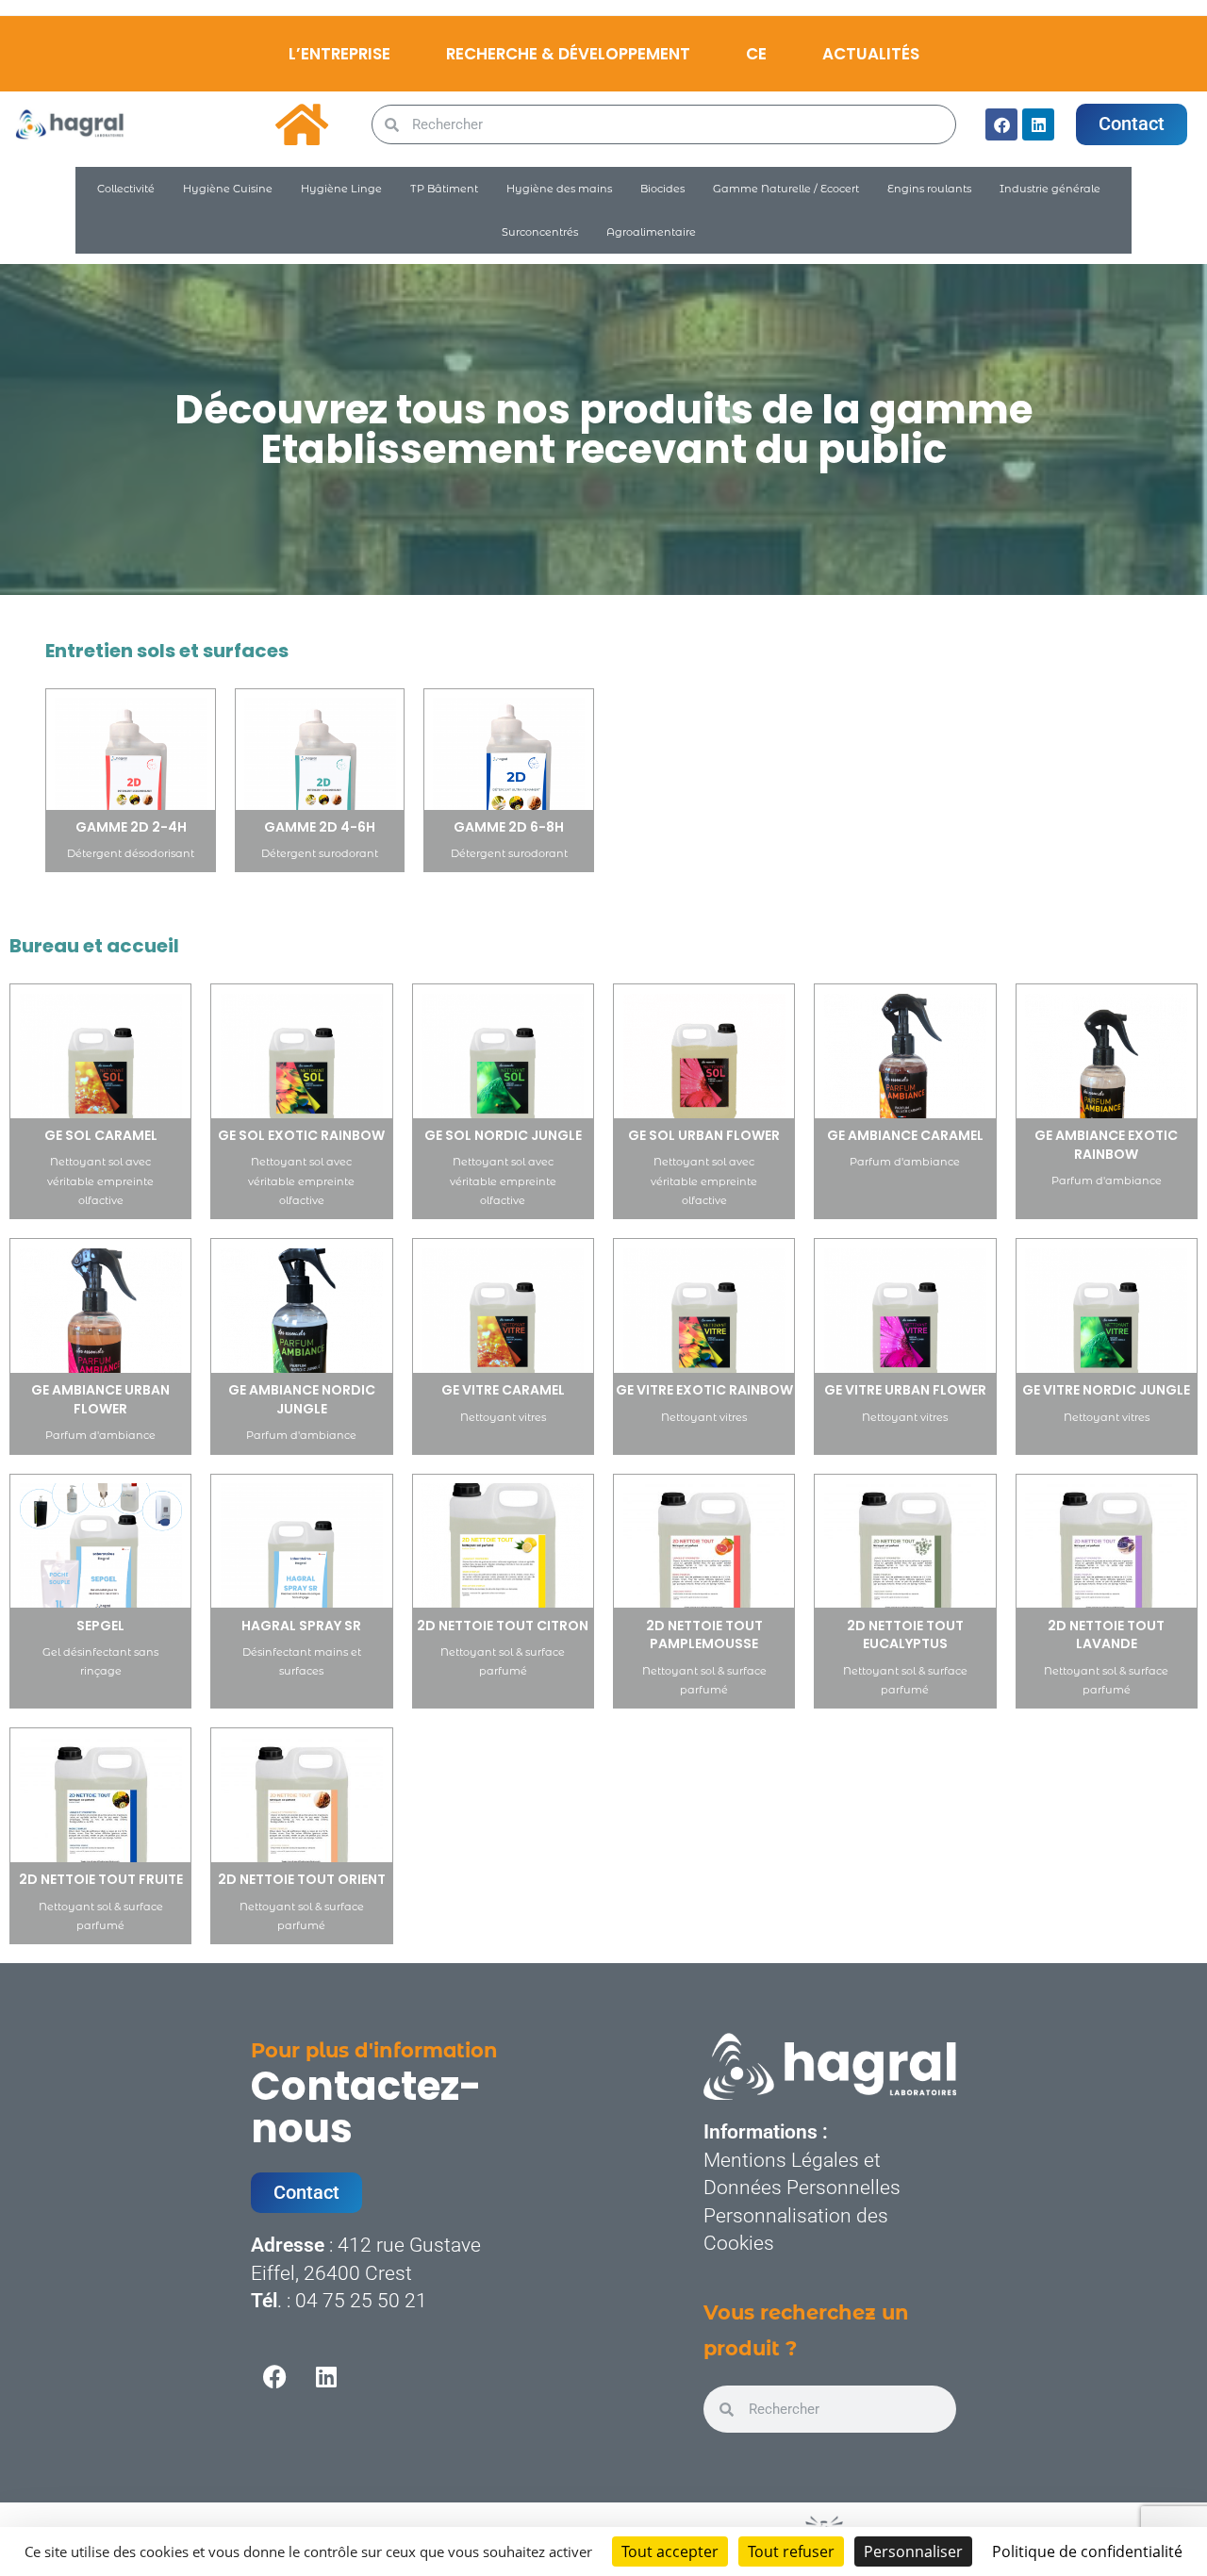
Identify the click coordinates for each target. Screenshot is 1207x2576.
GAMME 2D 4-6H (320, 827)
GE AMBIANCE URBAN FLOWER (100, 1399)
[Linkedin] (1038, 124)
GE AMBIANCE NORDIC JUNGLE (302, 1399)
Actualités (871, 54)
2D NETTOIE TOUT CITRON (503, 1626)
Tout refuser (791, 2551)
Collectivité (126, 189)
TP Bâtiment (444, 189)
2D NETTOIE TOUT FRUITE (101, 1879)
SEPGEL (100, 1626)
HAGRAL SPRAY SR (301, 1626)
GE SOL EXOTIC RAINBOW (301, 1135)
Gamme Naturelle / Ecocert (786, 189)
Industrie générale (1050, 189)
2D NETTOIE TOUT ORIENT (302, 1879)
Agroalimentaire (651, 232)
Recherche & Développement (568, 54)
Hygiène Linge (341, 189)
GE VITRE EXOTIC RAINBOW (704, 1390)
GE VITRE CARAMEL (503, 1390)
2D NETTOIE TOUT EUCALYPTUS (905, 1635)
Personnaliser (913, 2551)
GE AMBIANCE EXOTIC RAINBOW (1106, 1145)
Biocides (662, 189)
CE (756, 54)
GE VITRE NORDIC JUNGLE (1106, 1390)
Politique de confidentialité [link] (1087, 2551)
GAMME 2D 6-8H (509, 827)
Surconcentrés (540, 232)
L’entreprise (339, 54)
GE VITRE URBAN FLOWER (905, 1390)
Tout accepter (670, 2551)
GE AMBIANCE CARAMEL (905, 1135)
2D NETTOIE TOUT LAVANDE (1106, 1635)
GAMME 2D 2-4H (131, 827)
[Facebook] (1001, 124)
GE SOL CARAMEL (101, 1135)
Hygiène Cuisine (228, 189)
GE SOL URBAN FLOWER (704, 1135)
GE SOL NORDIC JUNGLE (503, 1135)
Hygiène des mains (559, 189)
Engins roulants (929, 189)
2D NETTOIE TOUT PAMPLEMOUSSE (704, 1635)
